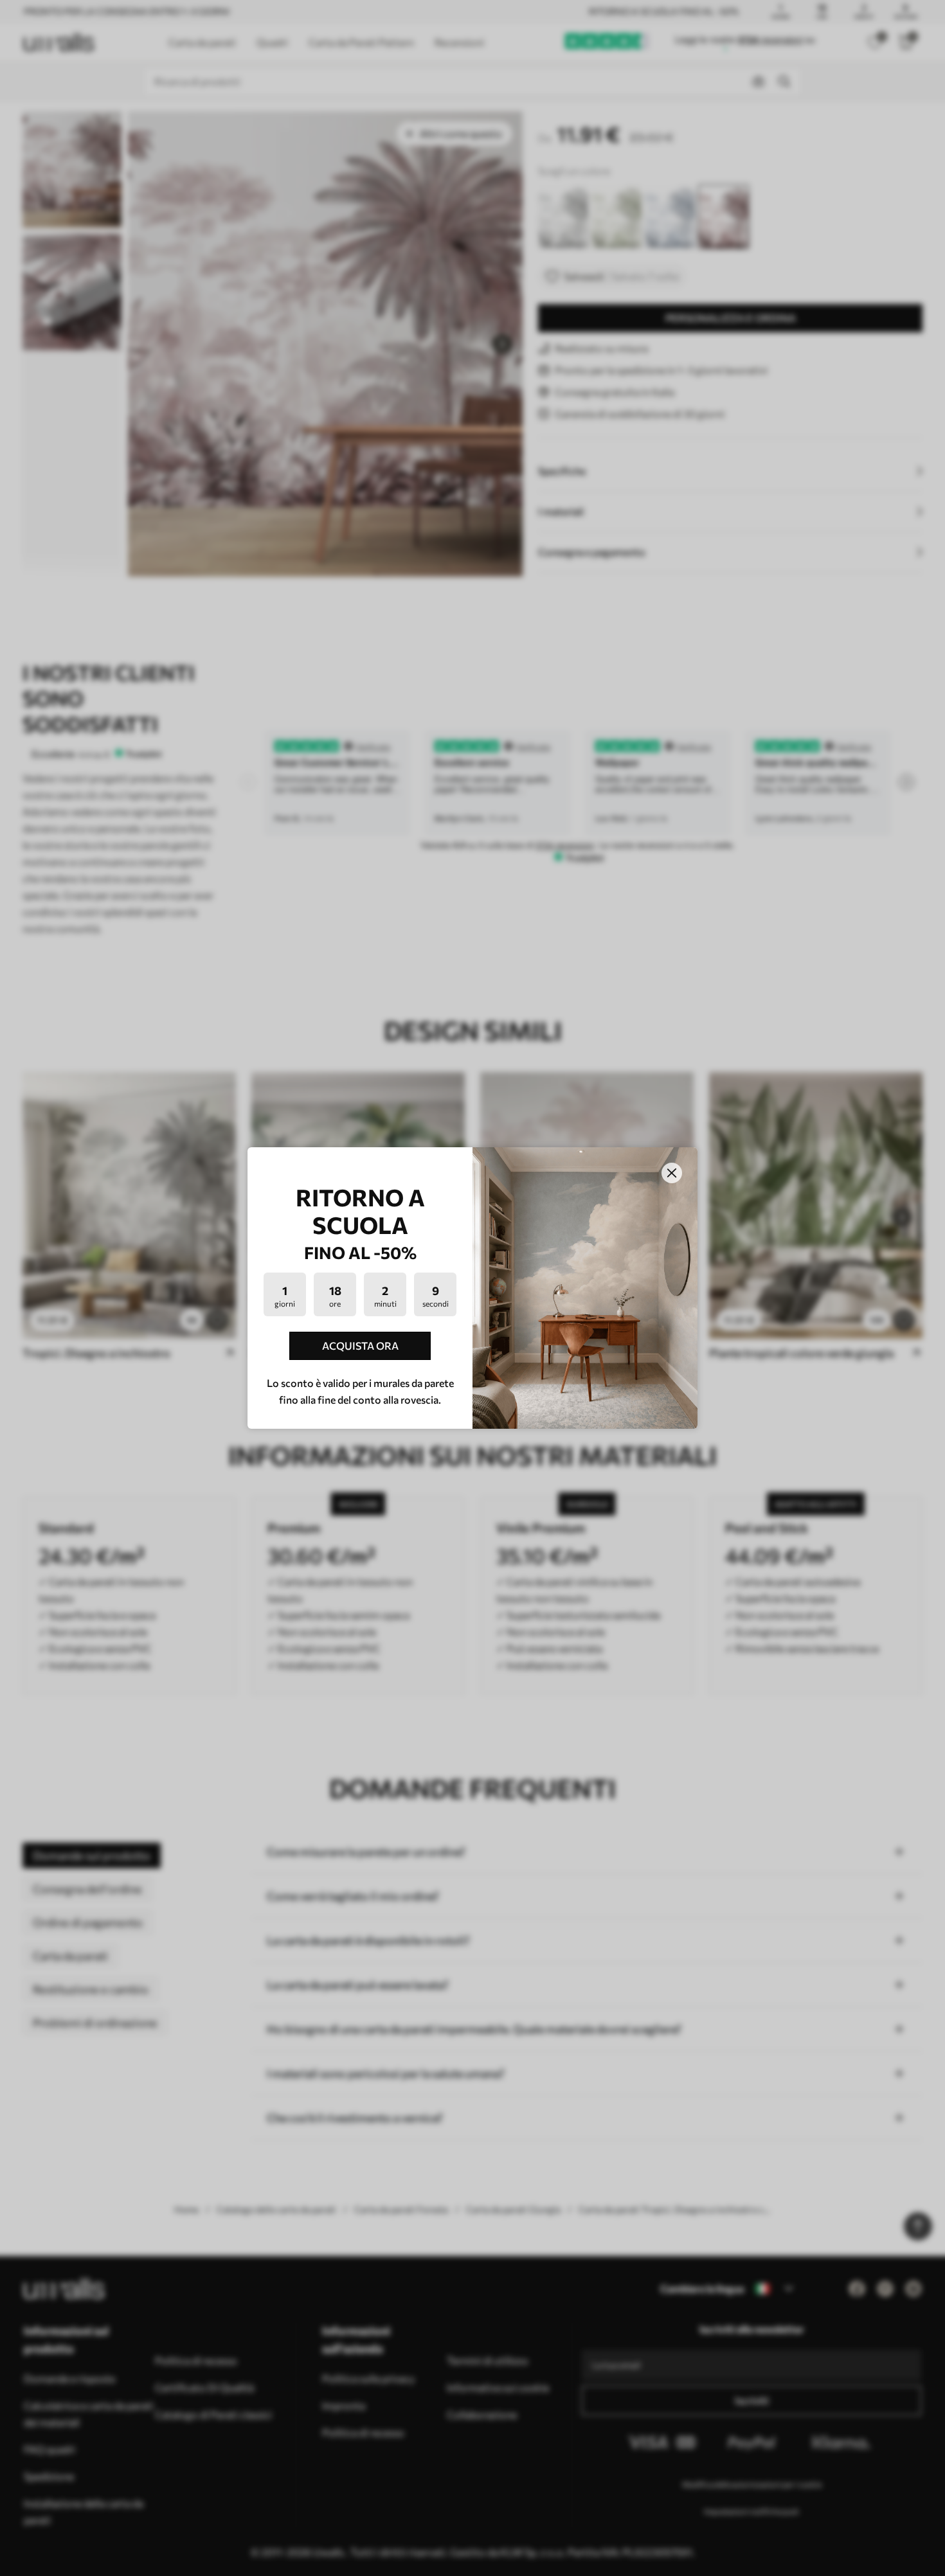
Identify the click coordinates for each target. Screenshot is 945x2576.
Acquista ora (360, 1346)
